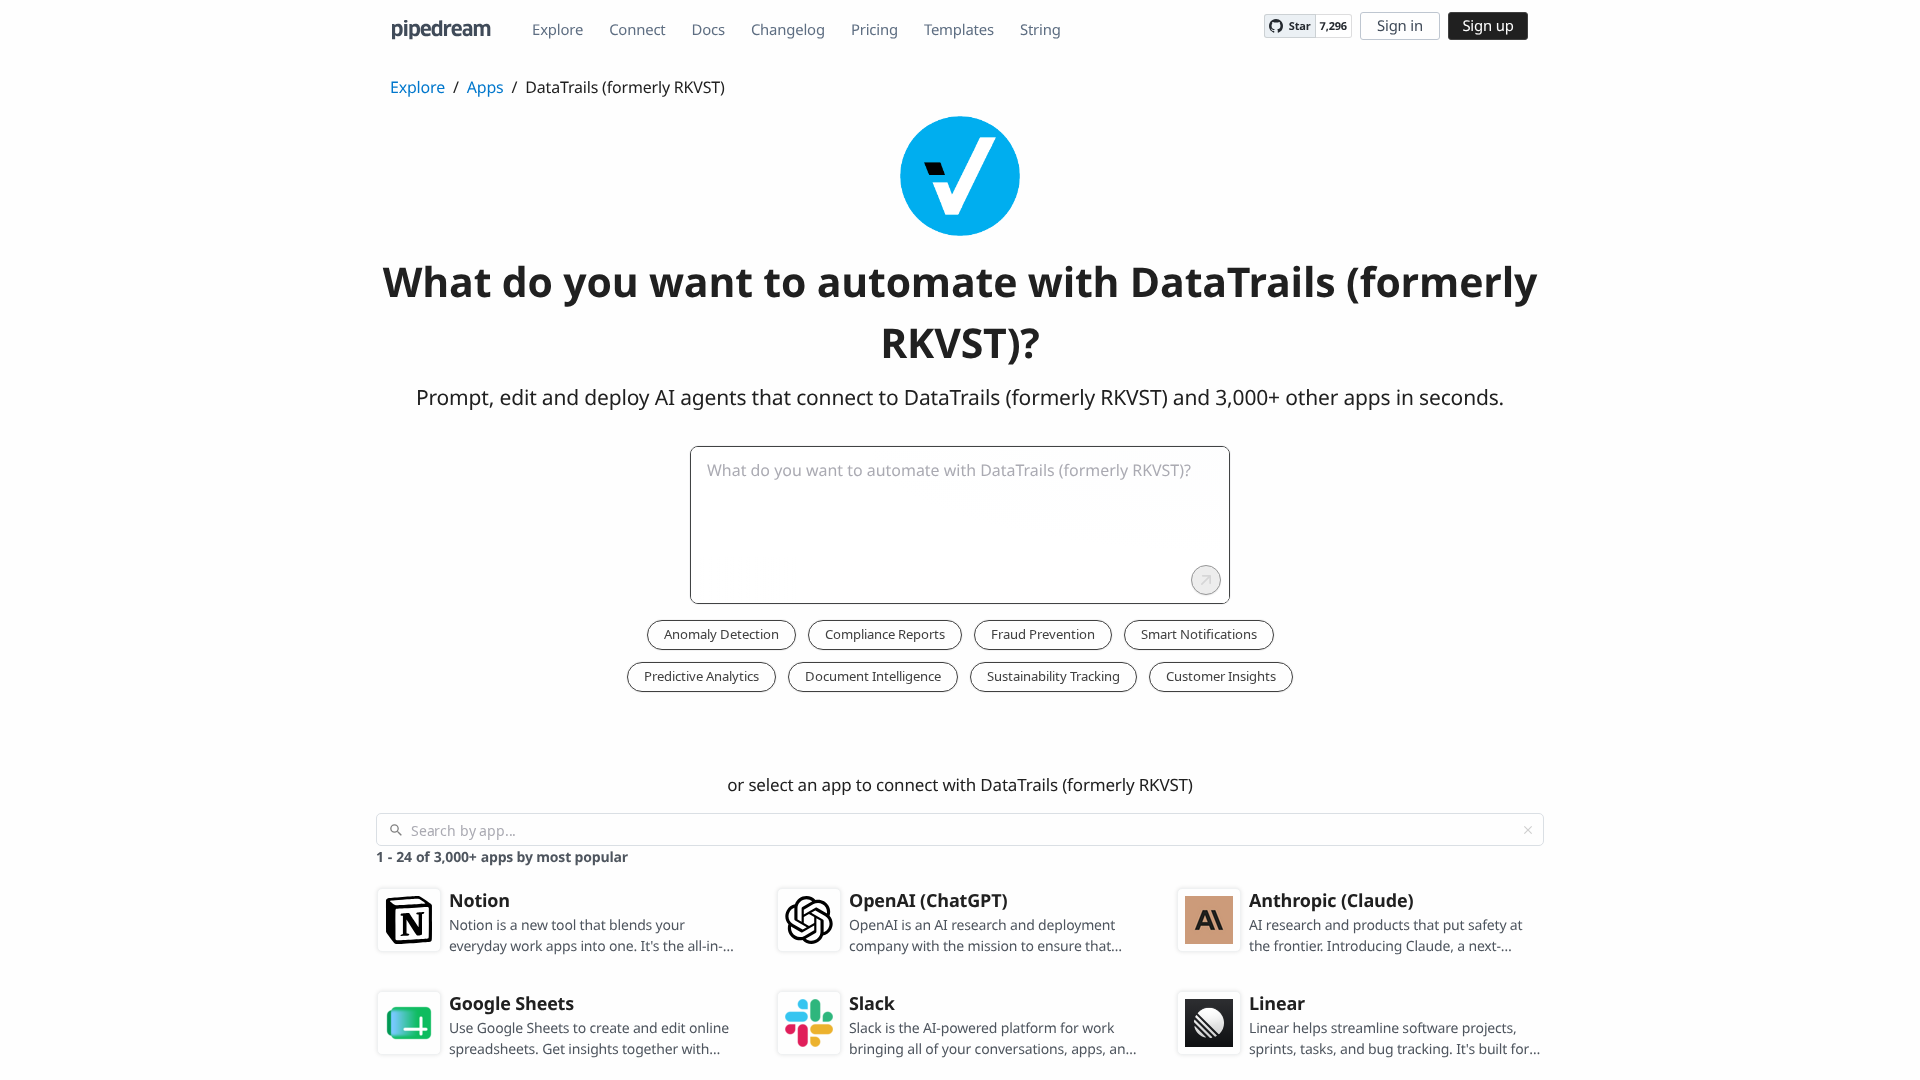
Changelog (788, 30)
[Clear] (1528, 830)
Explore (557, 30)
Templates (959, 30)
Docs (708, 30)
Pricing (874, 30)
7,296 (1333, 26)
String (1040, 30)
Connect (637, 30)
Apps (485, 87)
